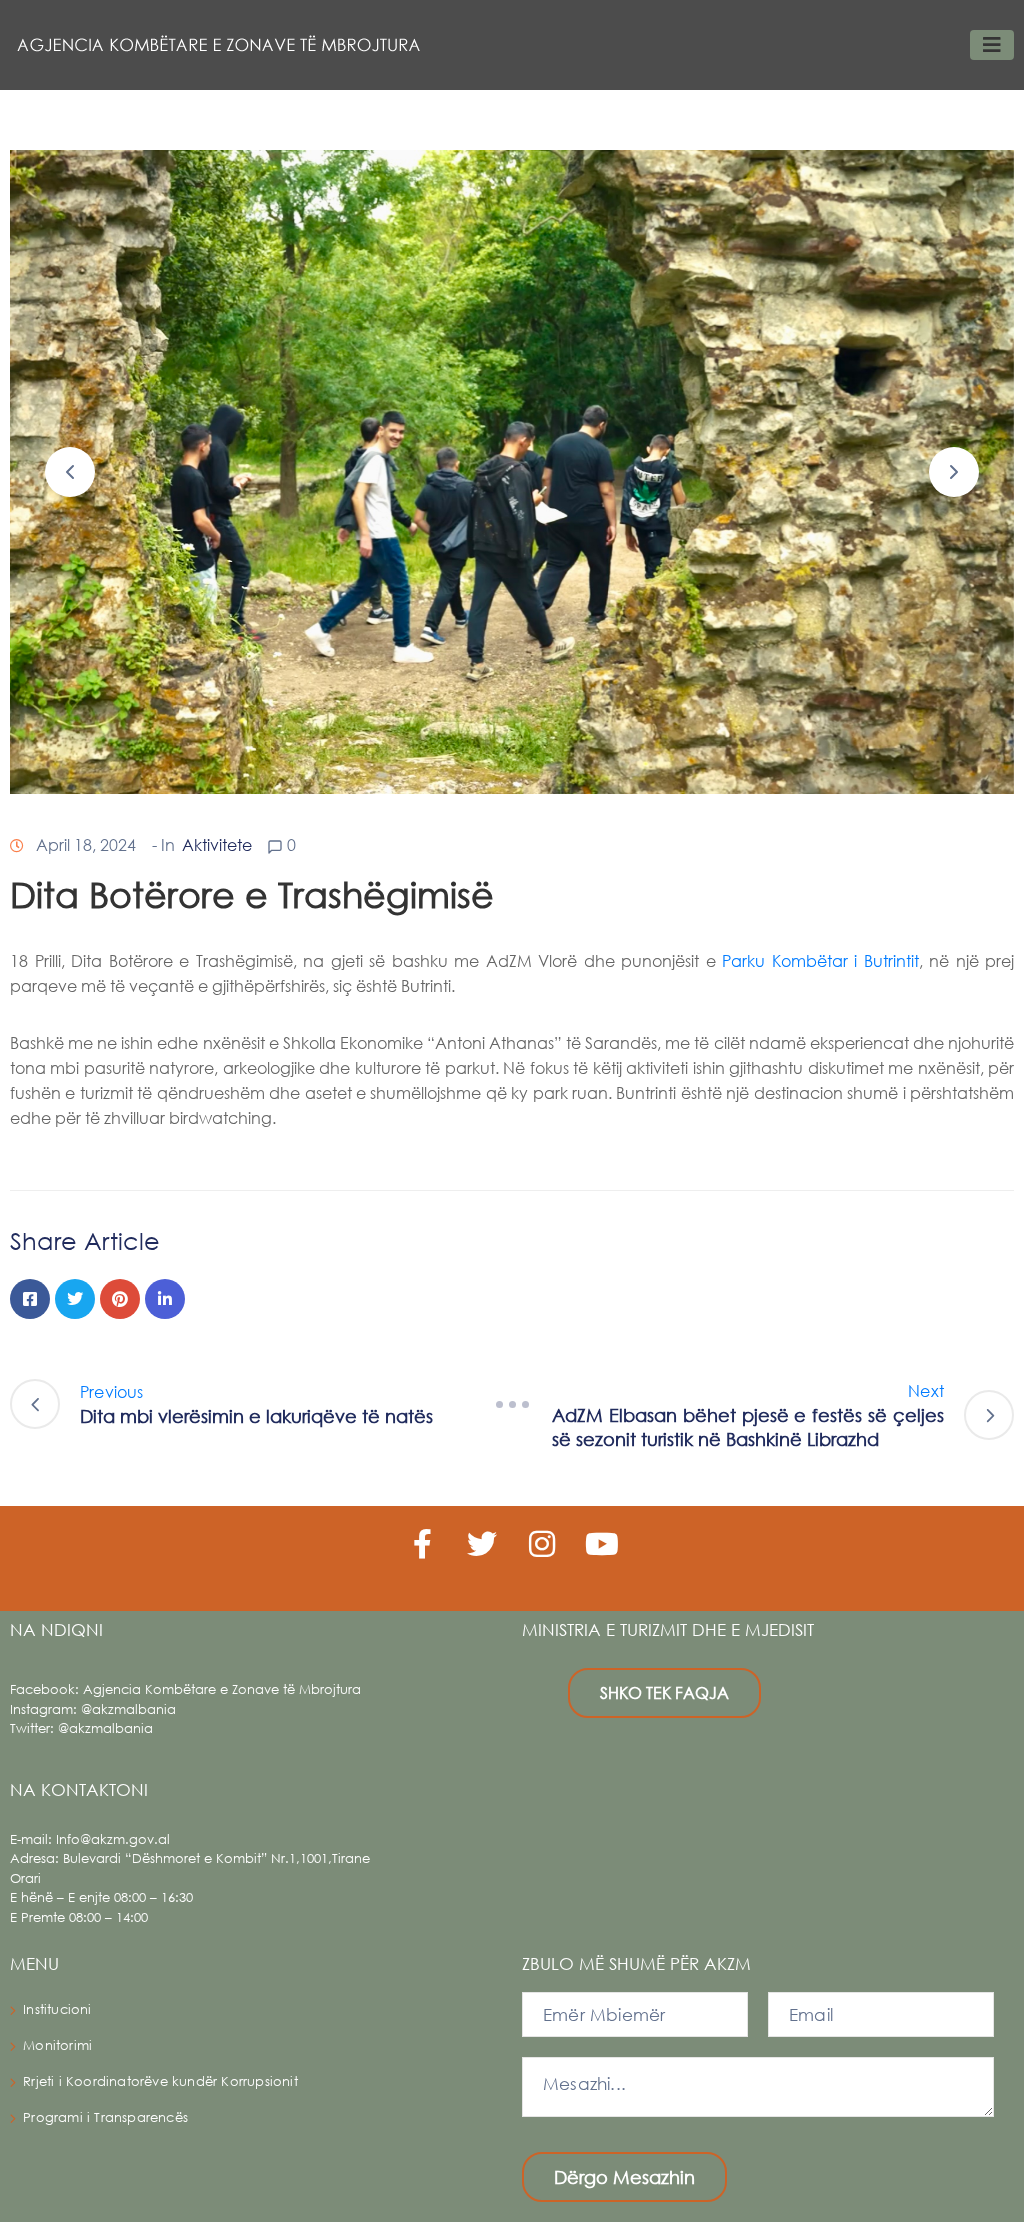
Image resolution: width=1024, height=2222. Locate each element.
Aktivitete (217, 844)
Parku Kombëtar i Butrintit (820, 960)
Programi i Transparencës (105, 2117)
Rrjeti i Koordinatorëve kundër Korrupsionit (160, 2081)
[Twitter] (75, 1299)
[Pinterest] (120, 1299)
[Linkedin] (165, 1299)
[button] (70, 472)
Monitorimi (57, 2045)
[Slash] (512, 1404)
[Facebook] (30, 1299)
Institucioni (57, 2009)
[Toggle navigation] (992, 45)
